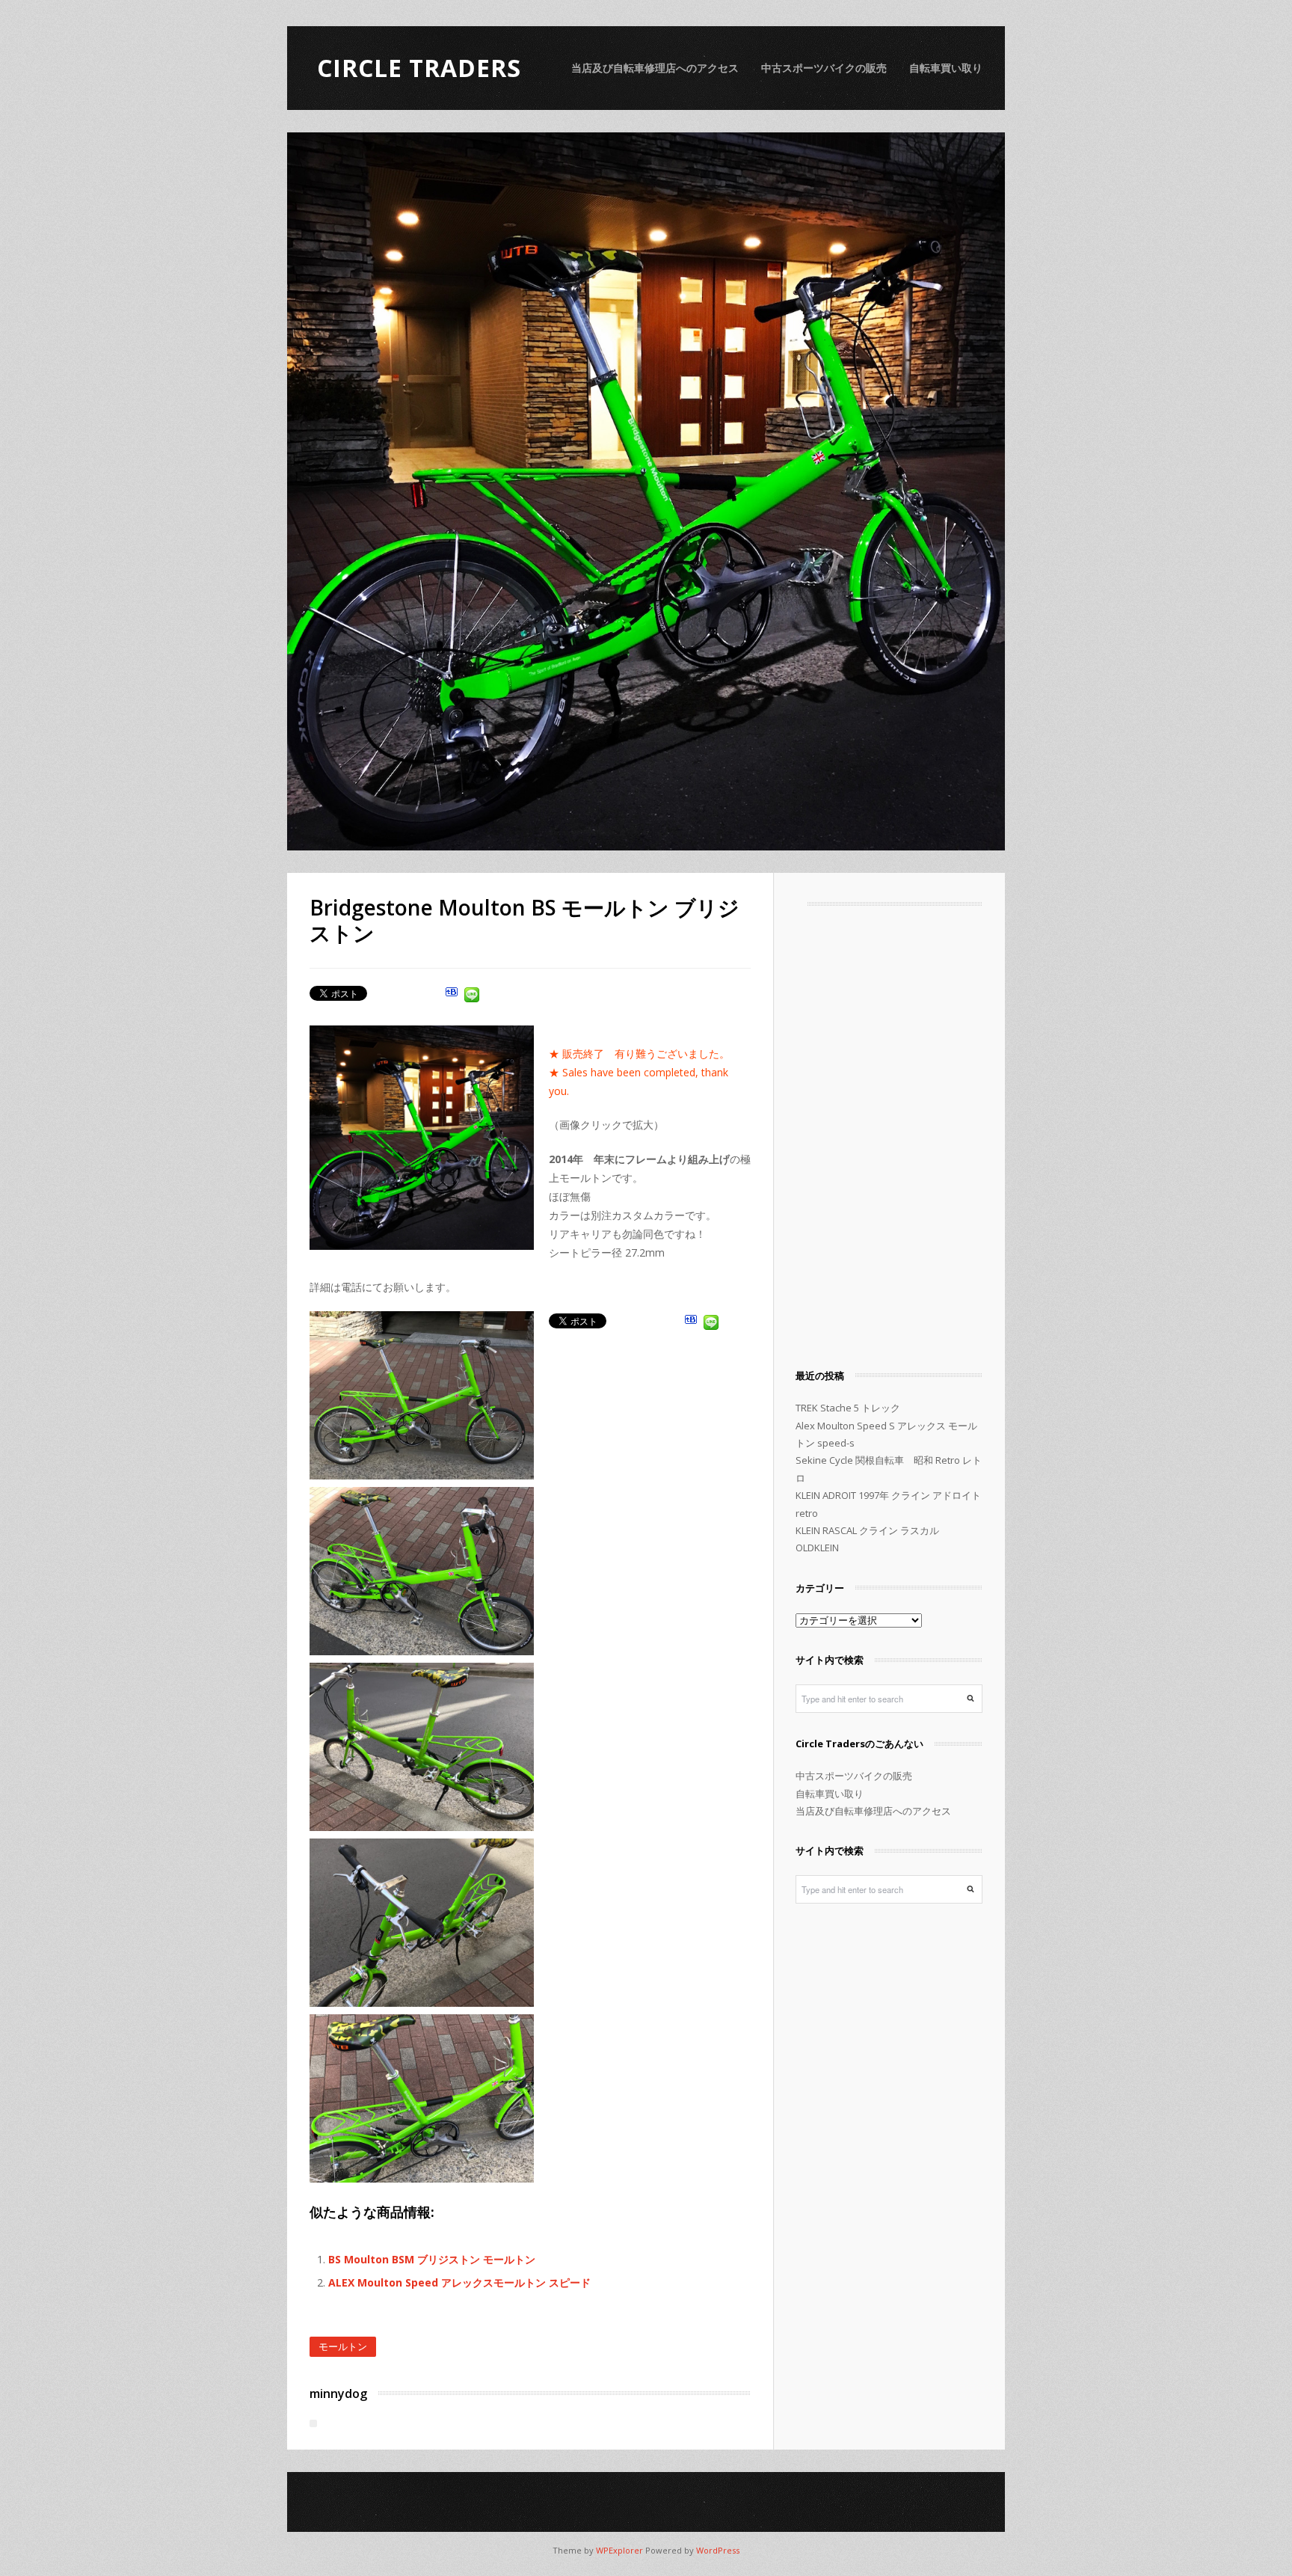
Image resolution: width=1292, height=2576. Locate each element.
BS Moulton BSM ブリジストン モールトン (432, 2259)
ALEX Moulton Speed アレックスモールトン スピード (459, 2282)
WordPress (718, 2550)
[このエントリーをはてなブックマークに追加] (452, 997)
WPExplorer (619, 2550)
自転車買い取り (946, 68)
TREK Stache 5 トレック (848, 1408)
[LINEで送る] (472, 997)
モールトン (343, 2346)
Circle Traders (419, 68)
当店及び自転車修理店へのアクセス (655, 68)
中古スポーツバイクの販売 (824, 68)
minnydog (338, 2393)
